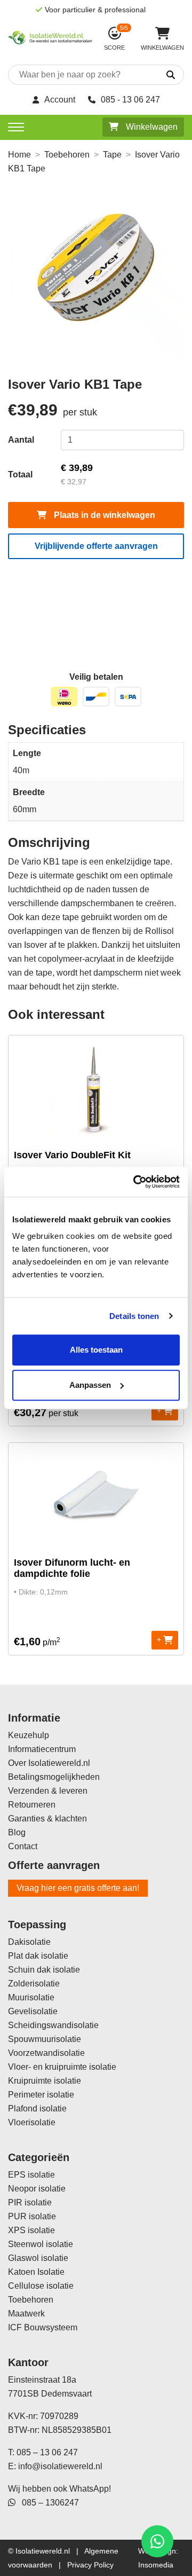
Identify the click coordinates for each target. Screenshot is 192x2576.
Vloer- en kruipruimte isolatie (62, 2067)
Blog (17, 1832)
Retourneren (32, 1805)
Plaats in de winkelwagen (103, 515)
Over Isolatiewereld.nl (49, 1763)
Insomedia (156, 2565)
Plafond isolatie (37, 2108)
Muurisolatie (31, 1997)
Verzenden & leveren (48, 1791)
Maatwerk (26, 2314)
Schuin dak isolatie (44, 1970)
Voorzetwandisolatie (46, 2053)
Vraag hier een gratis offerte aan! (78, 1888)
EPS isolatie (31, 2175)
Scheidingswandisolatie (53, 2025)
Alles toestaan (96, 1350)
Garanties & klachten (47, 1819)
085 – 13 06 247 (47, 2452)
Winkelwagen (151, 127)
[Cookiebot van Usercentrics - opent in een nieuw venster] (135, 1182)
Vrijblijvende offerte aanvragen (96, 546)
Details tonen (134, 1316)
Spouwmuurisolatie (45, 2039)
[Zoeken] (162, 75)
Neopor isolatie (37, 2189)
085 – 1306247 (47, 2503)
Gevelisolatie (33, 2011)
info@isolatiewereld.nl (60, 2466)
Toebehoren (67, 155)
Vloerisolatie (32, 2122)
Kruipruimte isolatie (45, 2081)
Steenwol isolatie (41, 2244)
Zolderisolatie (34, 1984)
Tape (112, 155)
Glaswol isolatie (38, 2258)
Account (60, 100)
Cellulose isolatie (41, 2286)
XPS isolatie (31, 2230)
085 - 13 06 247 (130, 100)
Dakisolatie (29, 1942)
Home (19, 155)
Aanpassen (90, 1385)
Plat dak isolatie (38, 1956)
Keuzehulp (29, 1735)
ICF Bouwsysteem (43, 2327)
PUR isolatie (32, 2216)
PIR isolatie (30, 2202)
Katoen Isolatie (36, 2272)
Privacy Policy (90, 2565)
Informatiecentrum (42, 1749)
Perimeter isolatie (41, 2095)
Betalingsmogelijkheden (54, 1777)
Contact (23, 1846)
